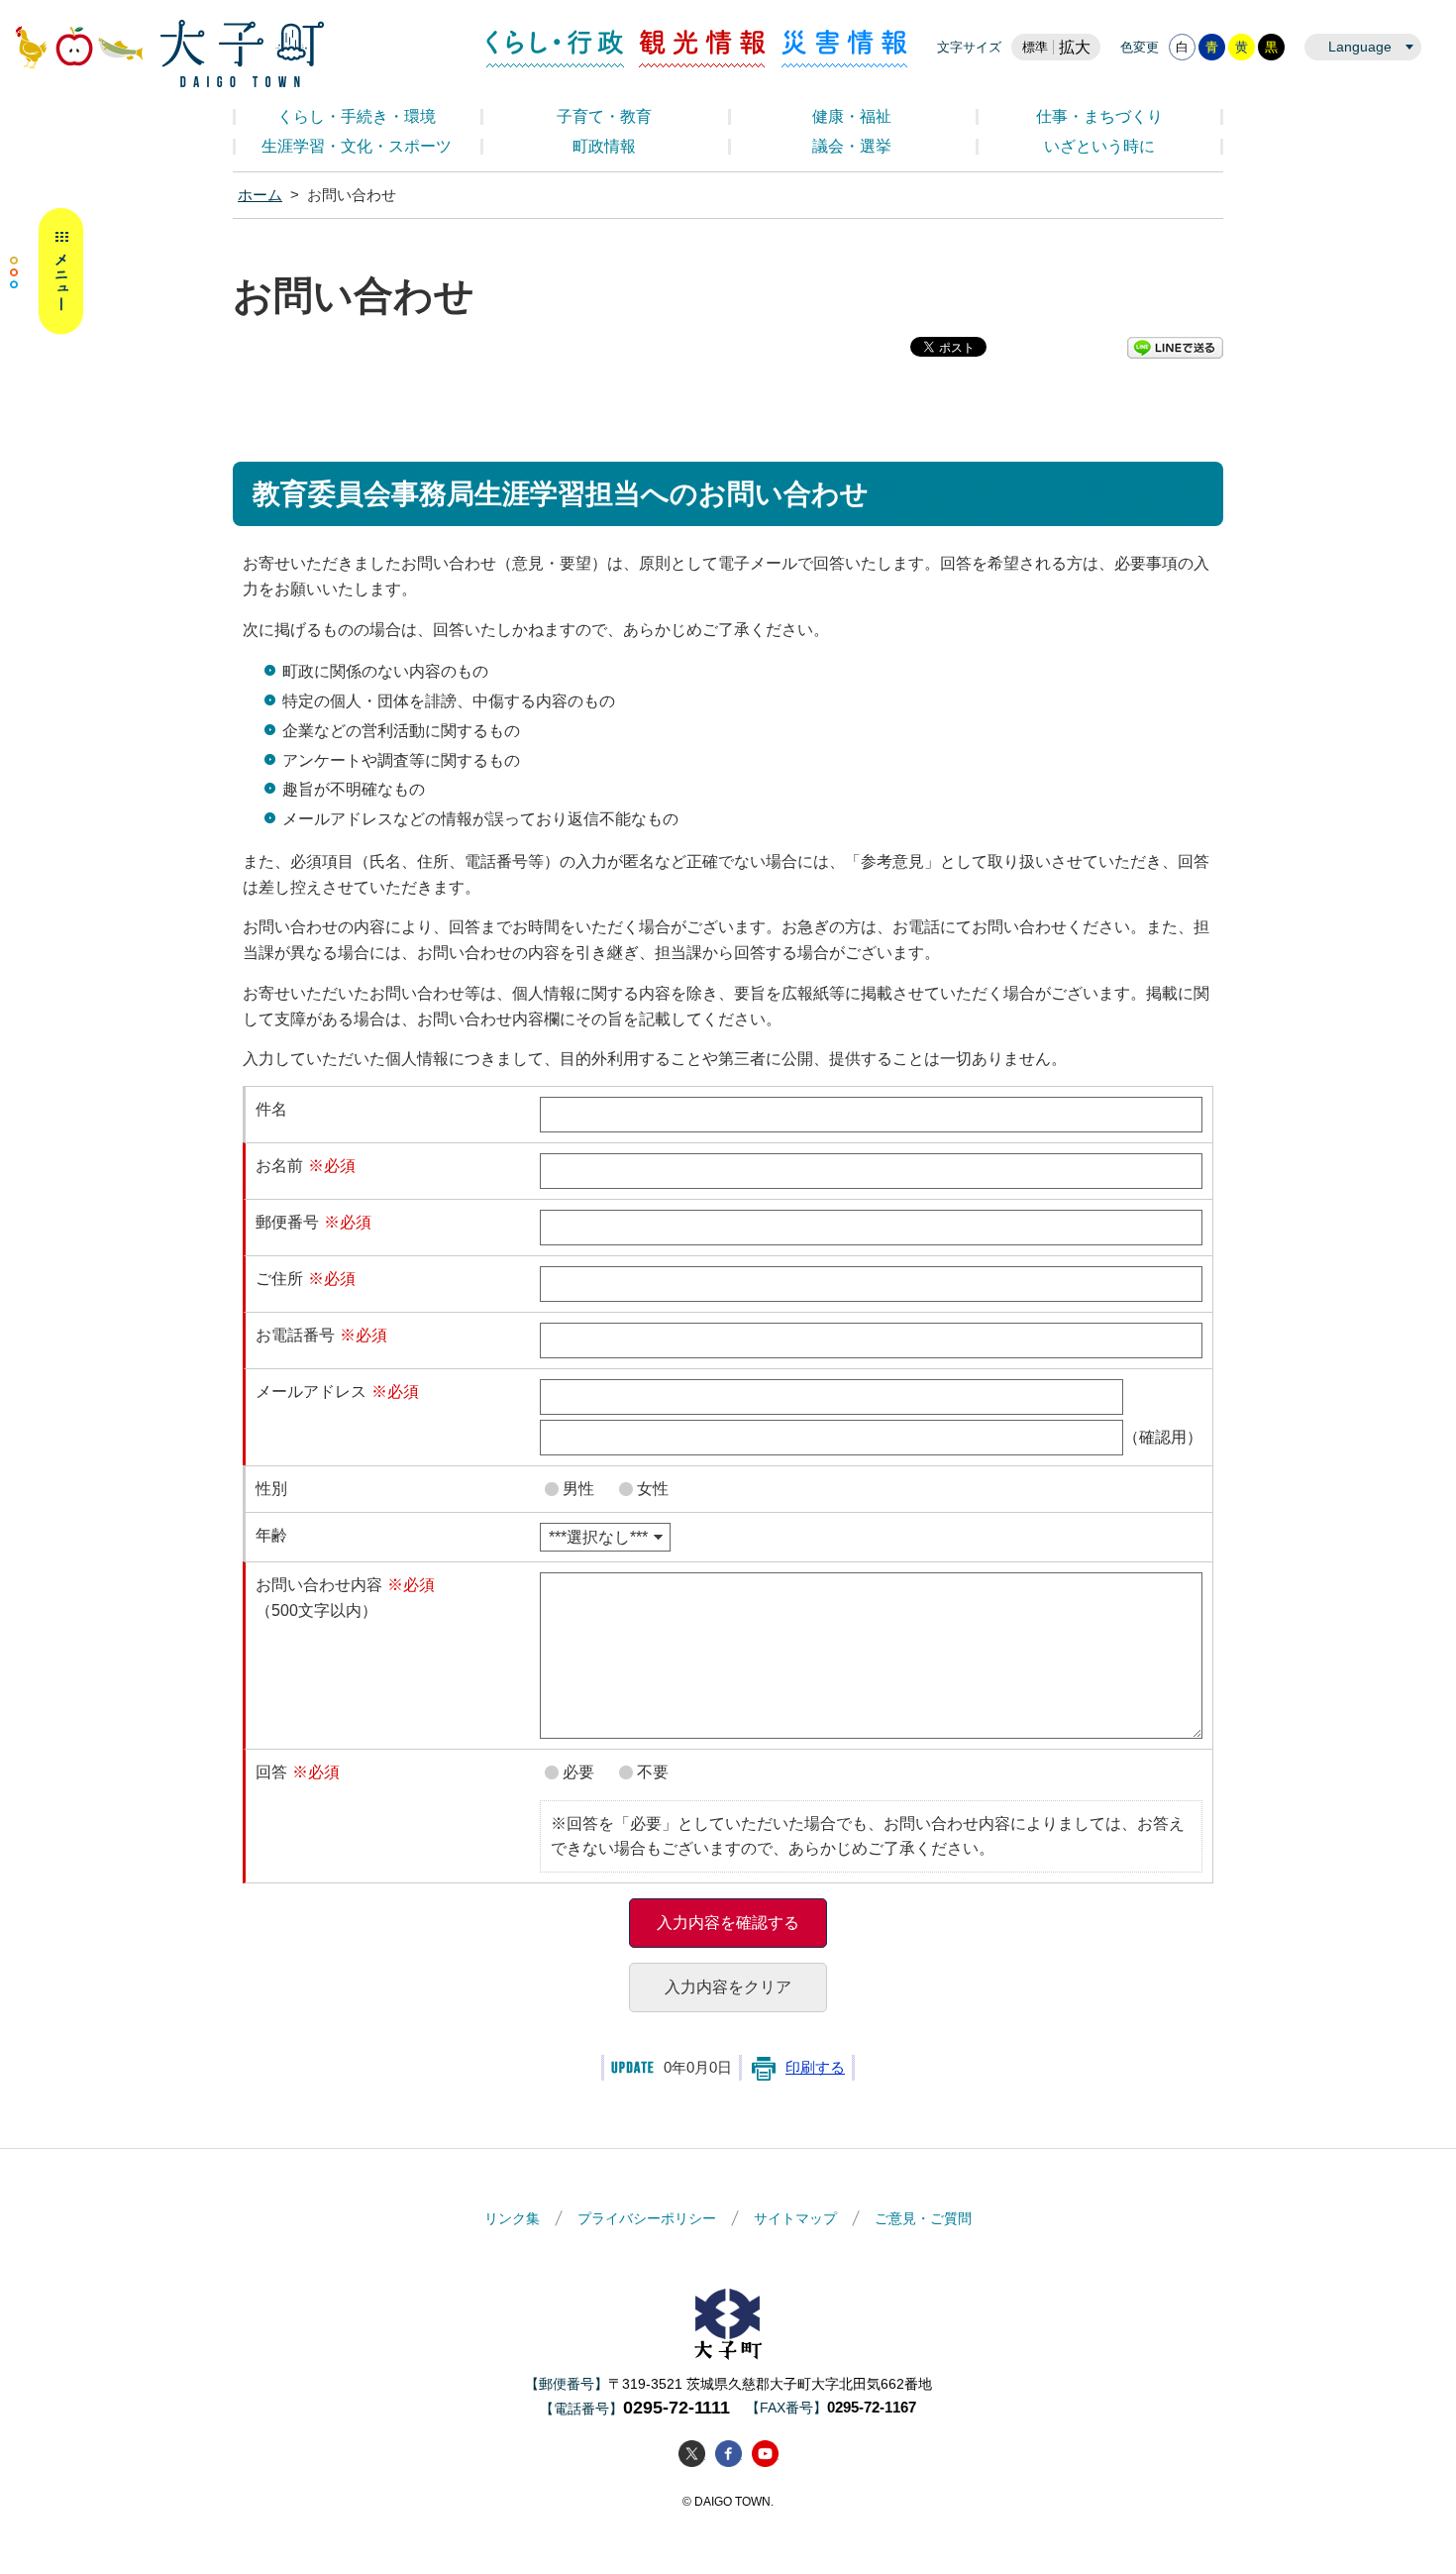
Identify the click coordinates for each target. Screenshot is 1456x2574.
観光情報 (703, 49)
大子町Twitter (692, 2454)
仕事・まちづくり (1099, 116)
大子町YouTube (765, 2454)
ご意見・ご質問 (923, 2218)
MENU (47, 271)
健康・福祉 (852, 116)
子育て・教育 (604, 116)
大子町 (728, 2324)
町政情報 (604, 146)
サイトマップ (795, 2218)
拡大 (1075, 47)
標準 (1035, 47)
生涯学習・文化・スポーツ (357, 146)
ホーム (260, 195)
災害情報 (844, 49)
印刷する (815, 2068)
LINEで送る (1175, 348)
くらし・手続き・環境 (357, 116)
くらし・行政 (555, 49)
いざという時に (1099, 146)
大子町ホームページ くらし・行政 (169, 54)
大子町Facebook (728, 2454)
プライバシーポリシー (647, 2218)
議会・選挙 (852, 146)
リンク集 (512, 2218)
